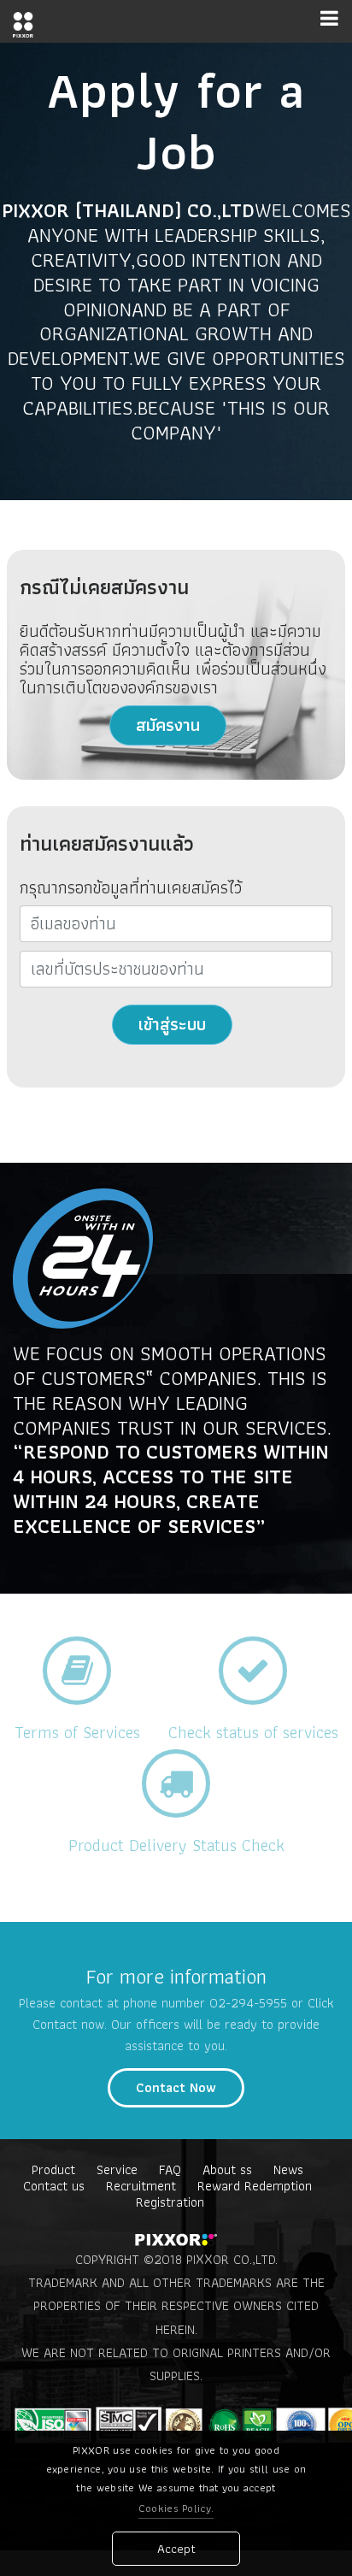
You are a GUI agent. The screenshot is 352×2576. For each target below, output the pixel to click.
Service (117, 2169)
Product (53, 2169)
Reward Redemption (255, 2186)
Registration (170, 2202)
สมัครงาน (168, 725)
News (288, 2169)
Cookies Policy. (176, 2508)
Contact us (54, 2186)
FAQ (170, 2169)
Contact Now (176, 2087)
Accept (176, 2549)
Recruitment (141, 2186)
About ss (227, 2169)
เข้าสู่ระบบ (172, 1024)
